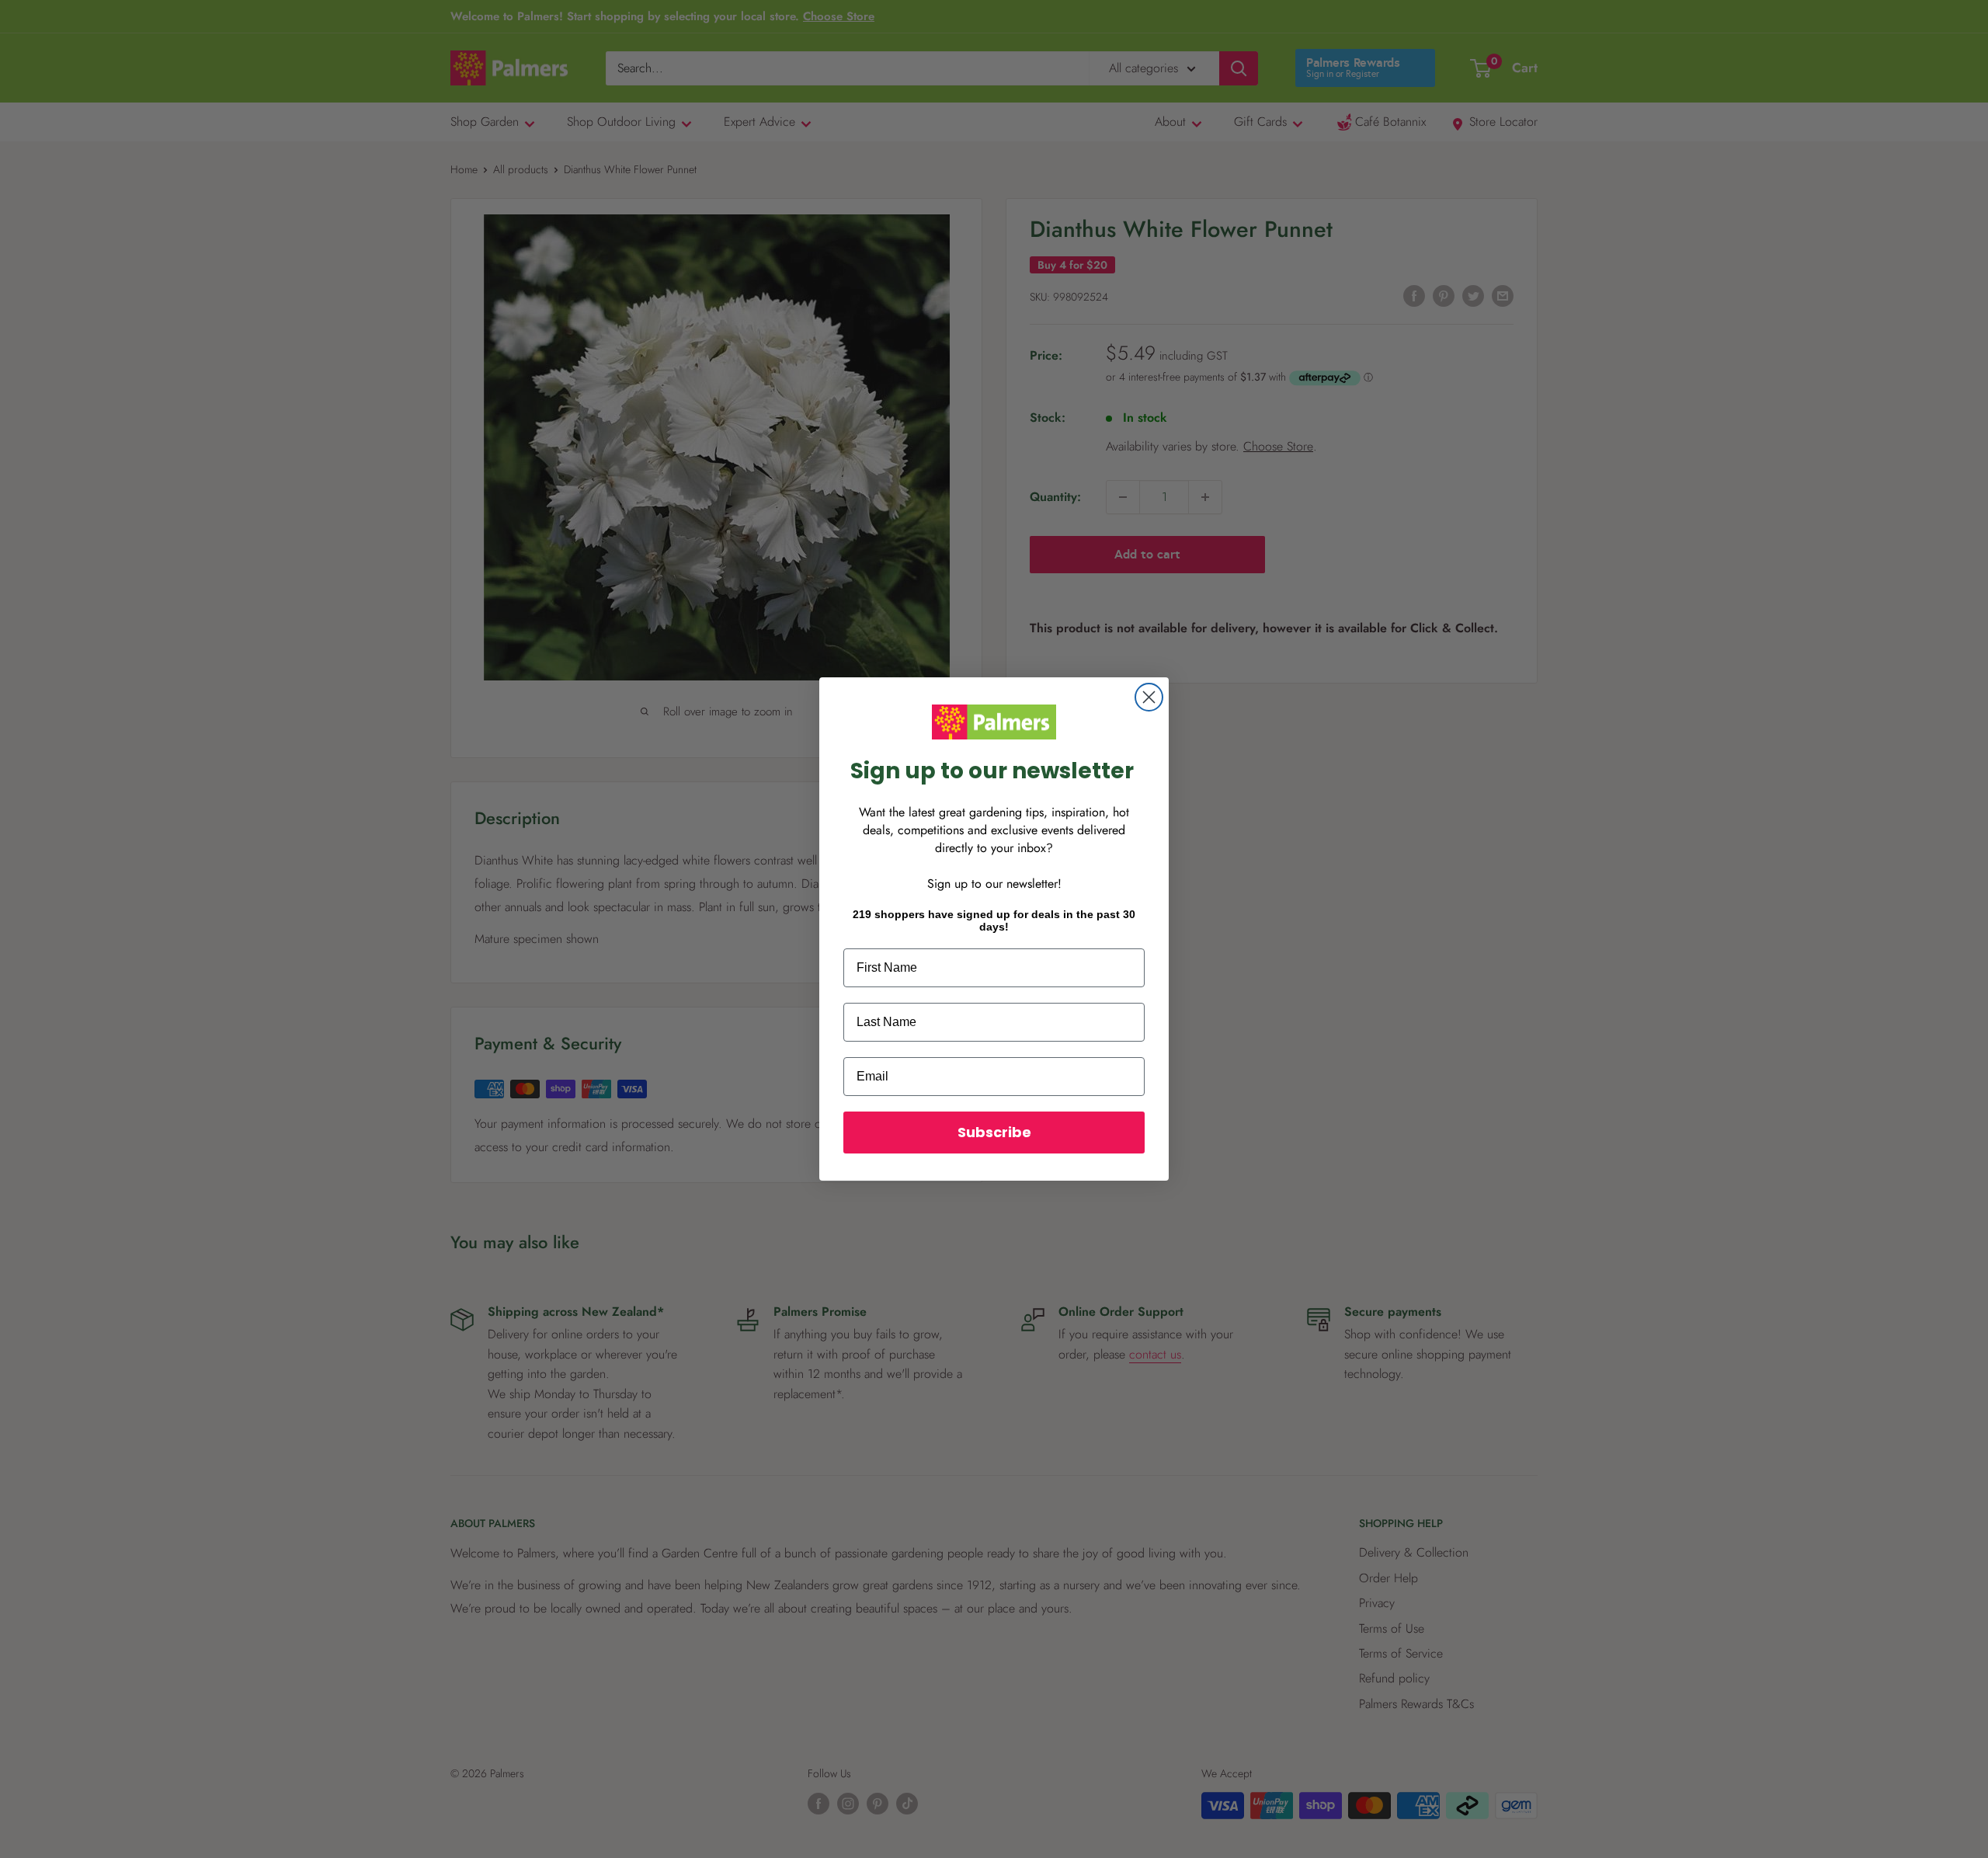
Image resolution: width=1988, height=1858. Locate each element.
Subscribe (994, 1132)
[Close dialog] (1149, 697)
